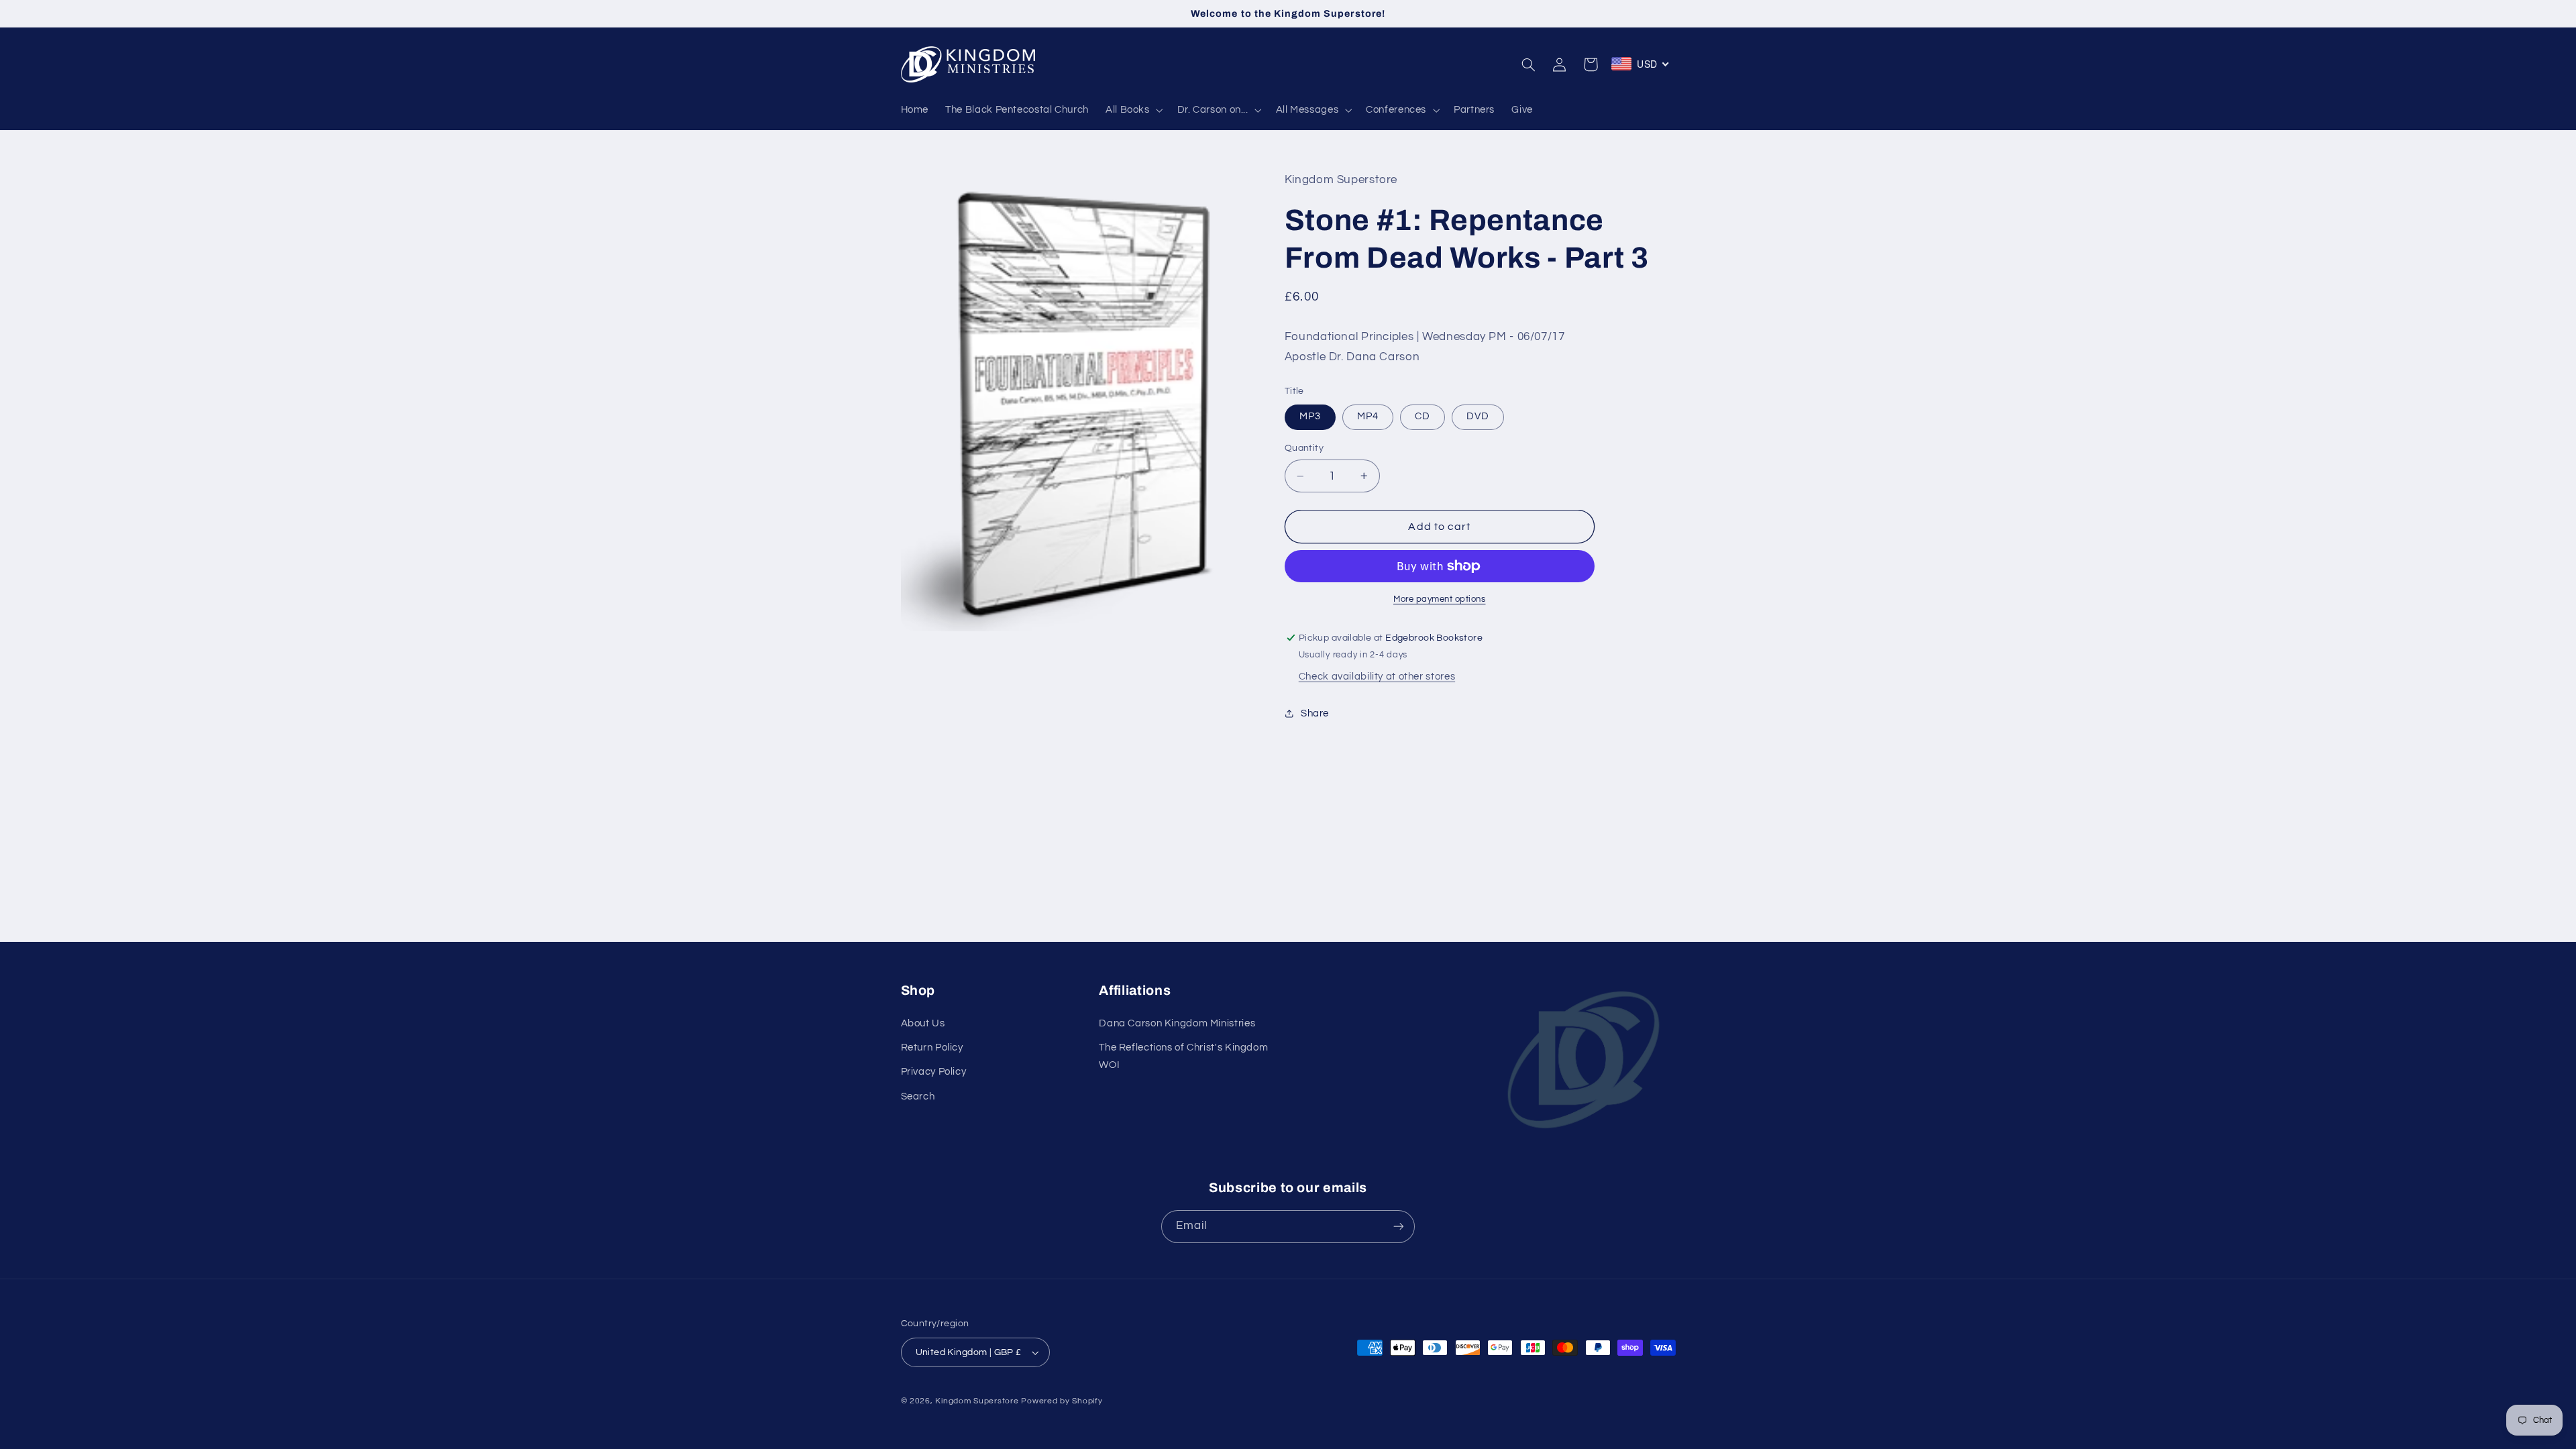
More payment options (1440, 599)
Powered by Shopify (1062, 1401)
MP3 (1310, 416)
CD (1423, 416)
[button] (1133, 110)
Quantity (1304, 448)
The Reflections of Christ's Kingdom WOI (1183, 1056)
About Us (923, 1023)
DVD (1478, 416)
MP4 (1368, 416)
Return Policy (932, 1048)
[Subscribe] (1399, 1227)
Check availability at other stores (1377, 677)
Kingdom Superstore (977, 1401)
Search (918, 1096)
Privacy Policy (934, 1072)
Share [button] (1315, 713)
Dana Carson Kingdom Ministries (1177, 1023)
